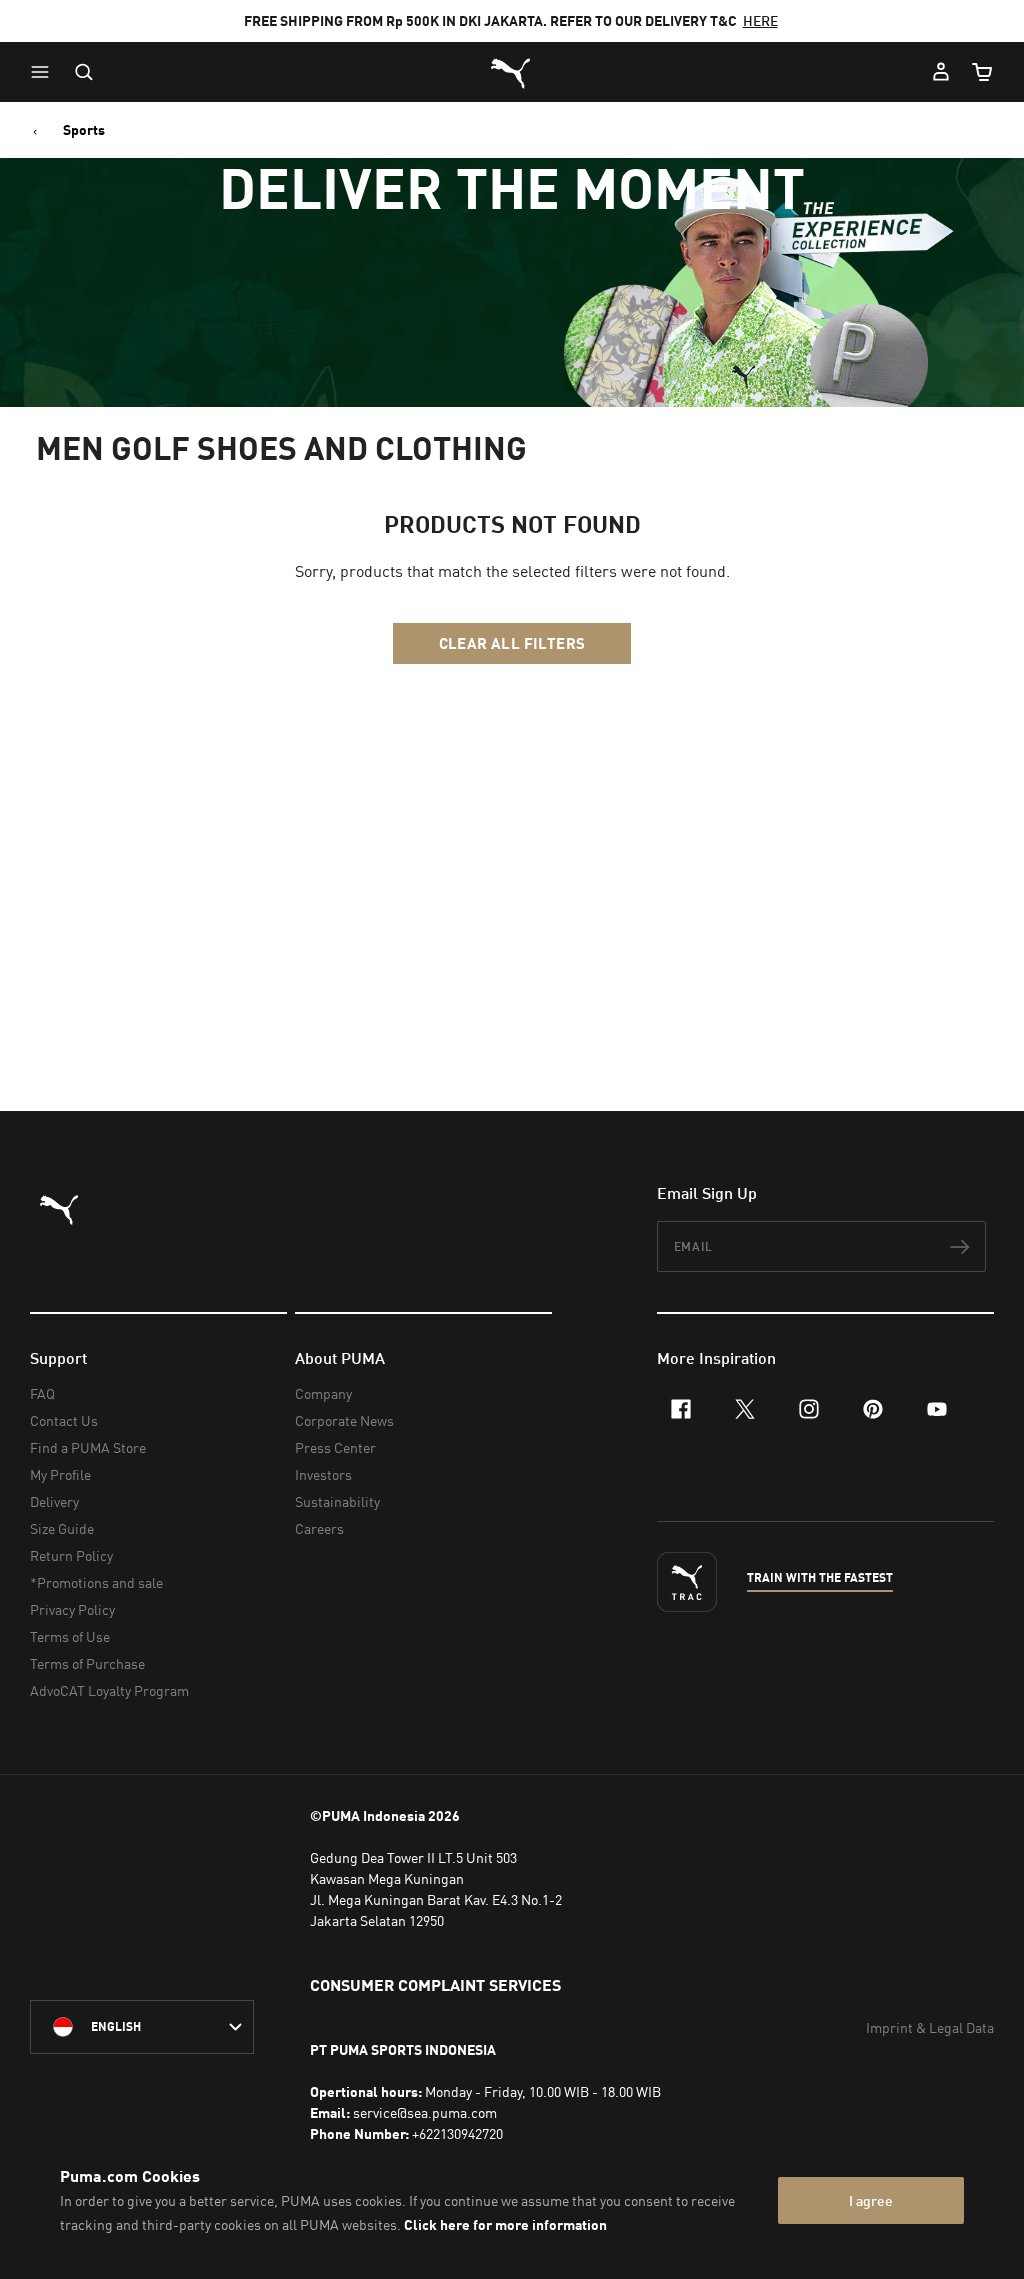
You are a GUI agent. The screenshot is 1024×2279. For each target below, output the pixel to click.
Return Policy (71, 1555)
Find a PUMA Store (88, 1447)
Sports (84, 130)
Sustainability (337, 1501)
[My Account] (941, 72)
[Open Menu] (45, 72)
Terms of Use (70, 1636)
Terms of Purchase (87, 1663)
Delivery (54, 1501)
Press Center (335, 1447)
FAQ (42, 1393)
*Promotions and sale (96, 1582)
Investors (323, 1474)
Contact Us (64, 1420)
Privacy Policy (72, 1609)
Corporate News (344, 1420)
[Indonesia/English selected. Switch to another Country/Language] (142, 2027)
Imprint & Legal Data (930, 2027)
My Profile (60, 1474)
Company (323, 1393)
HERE (760, 20)
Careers (319, 1528)
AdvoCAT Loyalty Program (109, 1690)
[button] (45, 72)
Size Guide (62, 1528)
